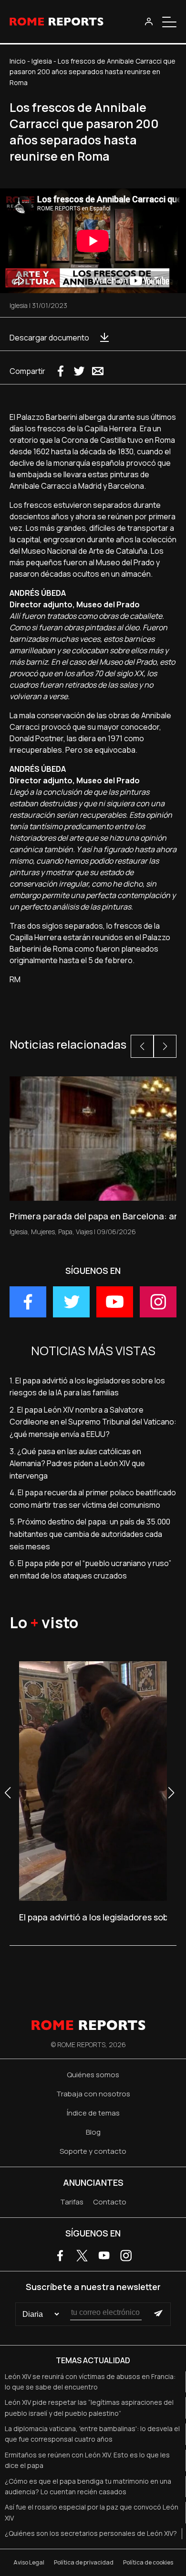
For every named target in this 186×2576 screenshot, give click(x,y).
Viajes (84, 1232)
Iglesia (42, 61)
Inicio (18, 61)
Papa (65, 1232)
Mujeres (43, 1232)
